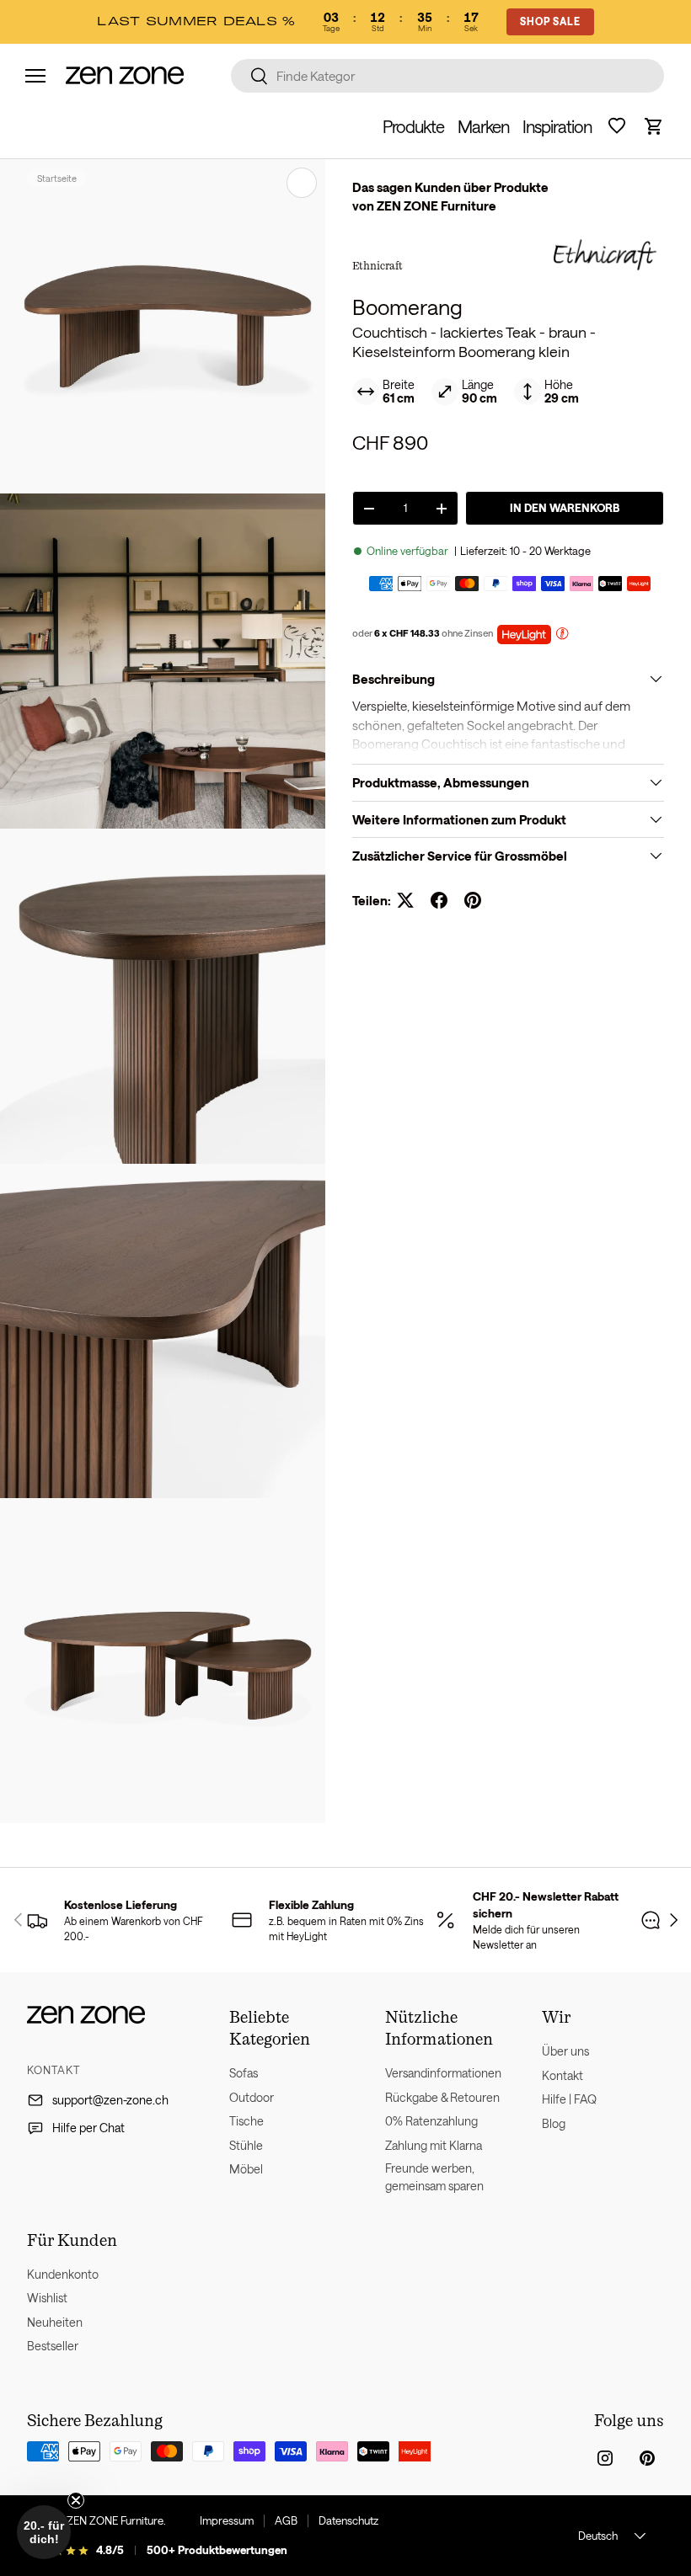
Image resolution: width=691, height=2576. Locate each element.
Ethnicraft (378, 265)
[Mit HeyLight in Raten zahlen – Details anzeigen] (562, 635)
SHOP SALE (550, 21)
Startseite (57, 178)
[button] (654, 126)
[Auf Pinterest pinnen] (473, 900)
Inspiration (557, 126)
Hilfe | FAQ (569, 2099)
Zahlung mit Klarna (434, 2145)
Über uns (565, 2051)
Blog (554, 2123)
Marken (483, 126)
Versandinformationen (443, 2073)
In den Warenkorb (565, 508)
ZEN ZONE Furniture (115, 2520)
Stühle (246, 2145)
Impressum (227, 2520)
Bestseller (53, 2346)
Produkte (413, 126)
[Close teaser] (76, 2500)
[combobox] (447, 76)
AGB (286, 2520)
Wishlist (47, 2298)
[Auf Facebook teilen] (439, 900)
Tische (246, 2121)
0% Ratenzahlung (431, 2121)
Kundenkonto (63, 2274)
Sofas (244, 2073)
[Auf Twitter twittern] (405, 900)
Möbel (246, 2169)
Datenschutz (348, 2520)
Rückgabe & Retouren (442, 2097)
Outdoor (252, 2097)
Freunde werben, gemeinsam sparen (434, 2177)
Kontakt (562, 2075)
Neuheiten (55, 2322)
